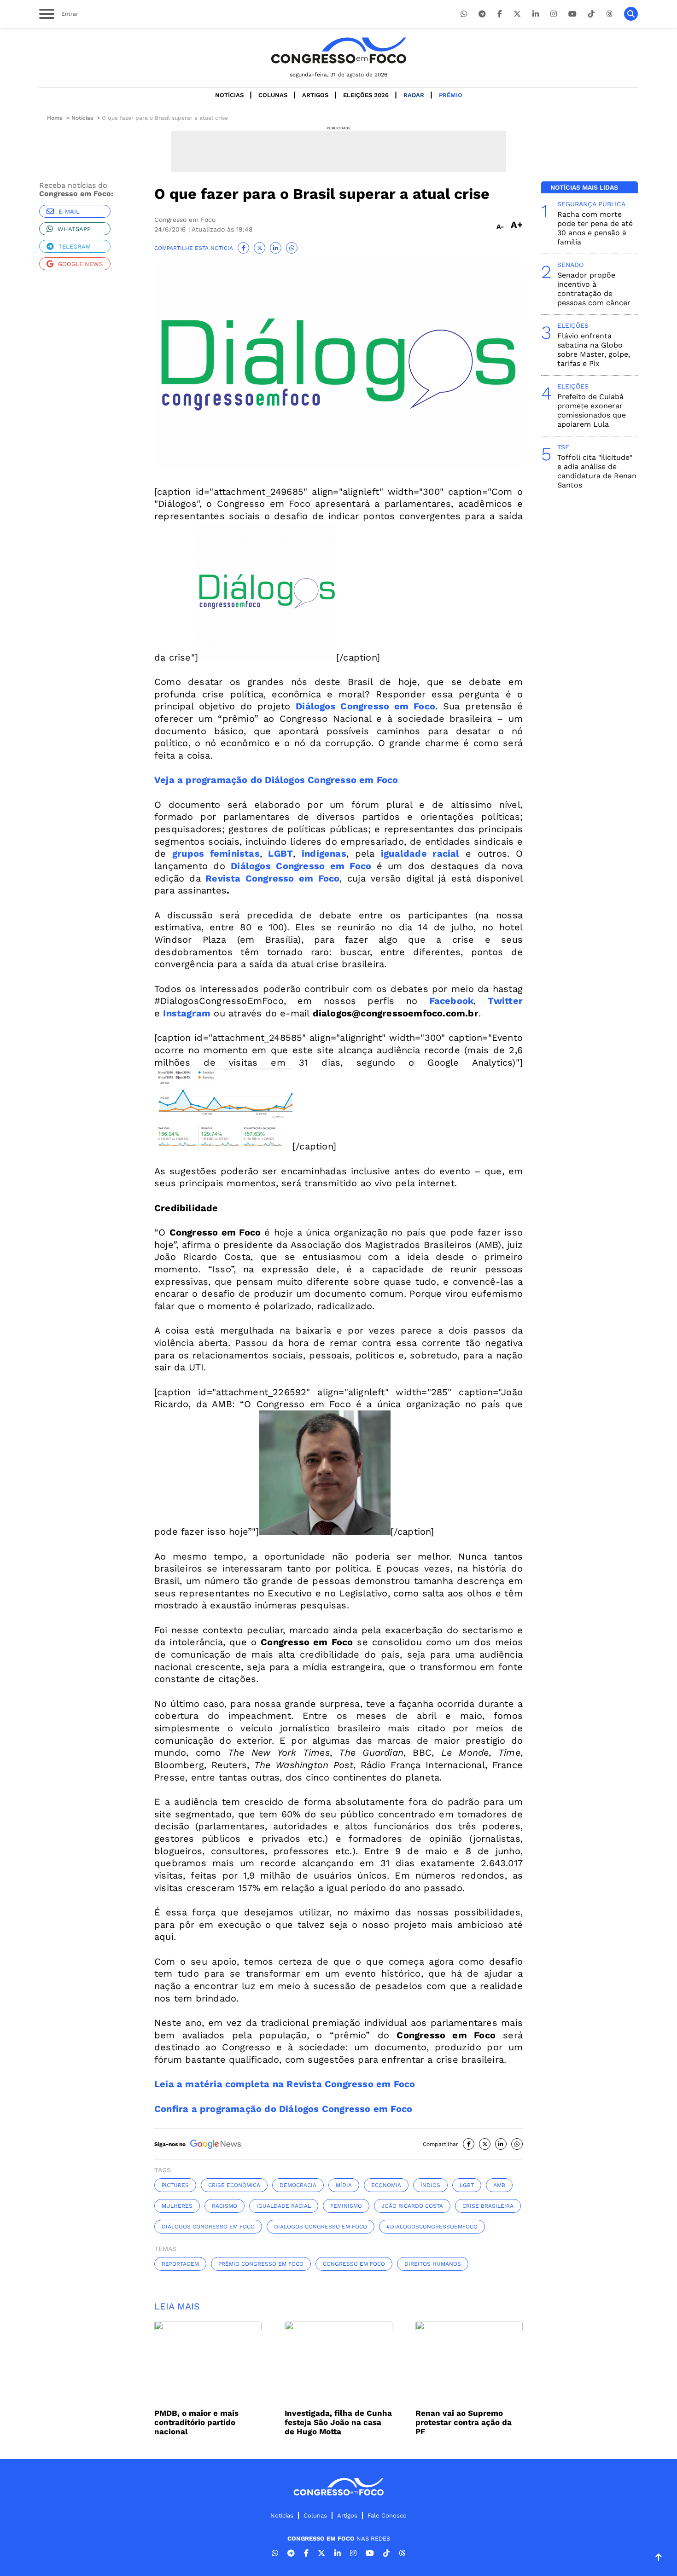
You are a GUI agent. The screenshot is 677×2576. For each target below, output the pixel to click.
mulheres (177, 2206)
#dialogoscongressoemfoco (432, 2227)
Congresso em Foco (354, 2264)
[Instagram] (554, 14)
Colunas (273, 95)
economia (386, 2185)
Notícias (229, 95)
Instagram (187, 1013)
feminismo (346, 2206)
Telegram (75, 247)
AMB (499, 2185)
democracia (298, 2185)
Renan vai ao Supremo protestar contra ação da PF (464, 2422)
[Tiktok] (591, 14)
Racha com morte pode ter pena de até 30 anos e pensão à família (595, 228)
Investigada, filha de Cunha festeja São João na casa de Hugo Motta (338, 2422)
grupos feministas (216, 853)
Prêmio (451, 95)
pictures (175, 2185)
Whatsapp (74, 229)
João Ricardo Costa (412, 2206)
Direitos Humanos (433, 2264)
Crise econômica (234, 2185)
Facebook (452, 1001)
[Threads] (609, 14)
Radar (414, 95)
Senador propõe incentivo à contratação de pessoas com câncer (594, 289)
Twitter (505, 1001)
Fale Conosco (387, 2515)
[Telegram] (482, 14)
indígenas (324, 853)
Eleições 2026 (366, 95)
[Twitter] (517, 14)
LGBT (280, 853)
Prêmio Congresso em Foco (261, 2264)
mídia (344, 2185)
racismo (225, 2206)
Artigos (315, 95)
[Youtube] (572, 14)
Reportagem (180, 2264)
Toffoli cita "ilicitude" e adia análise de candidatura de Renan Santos (597, 471)
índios (430, 2185)
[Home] (338, 50)
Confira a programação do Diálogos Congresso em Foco (283, 2109)
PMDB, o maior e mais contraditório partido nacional (196, 2422)
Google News (80, 264)
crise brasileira (488, 2206)
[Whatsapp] (464, 14)
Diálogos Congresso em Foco (365, 706)
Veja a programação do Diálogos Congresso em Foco (276, 780)
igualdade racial (420, 853)
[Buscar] (631, 14)
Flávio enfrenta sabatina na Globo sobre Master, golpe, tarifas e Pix (594, 350)
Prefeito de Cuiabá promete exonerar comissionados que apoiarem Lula (592, 410)
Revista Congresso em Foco (270, 878)
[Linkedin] (536, 14)
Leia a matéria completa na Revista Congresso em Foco (285, 2084)
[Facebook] (500, 14)
